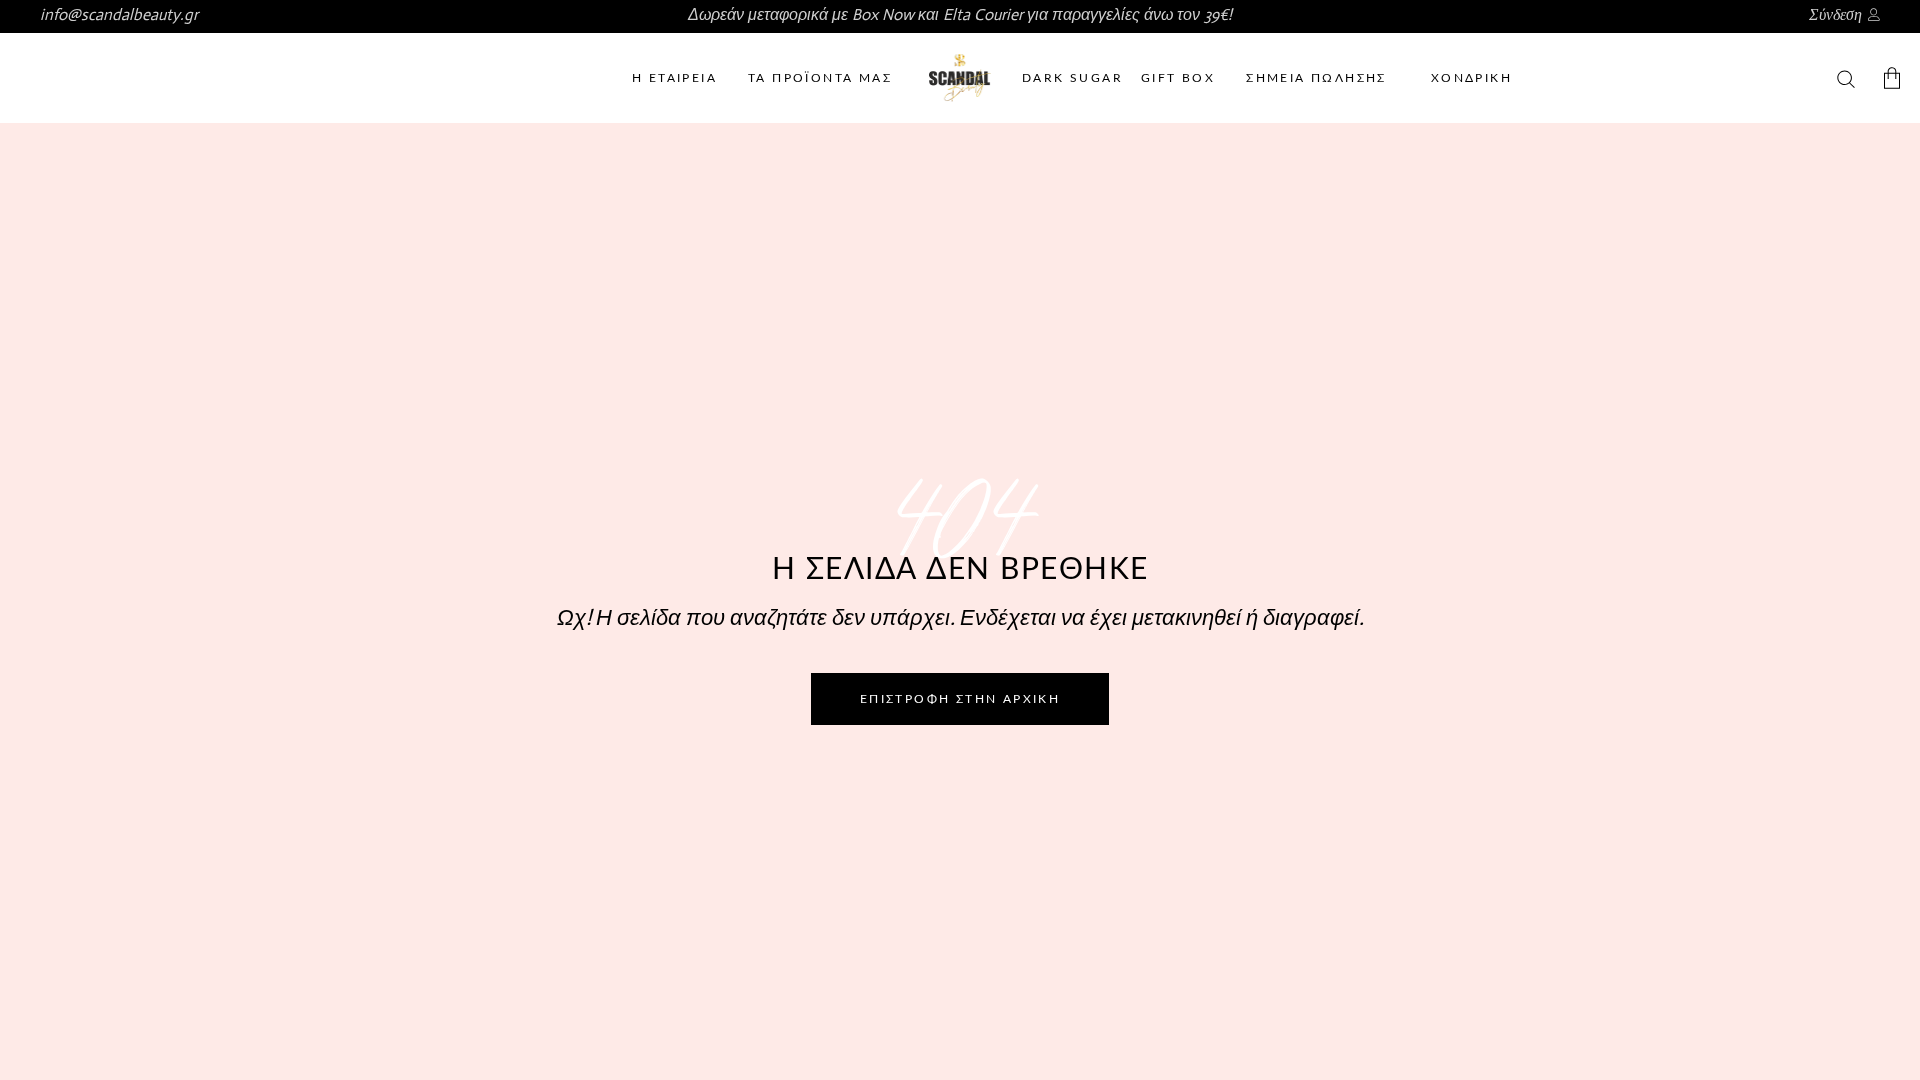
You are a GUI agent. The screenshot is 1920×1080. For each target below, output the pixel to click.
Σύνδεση (1835, 15)
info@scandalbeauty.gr (119, 14)
